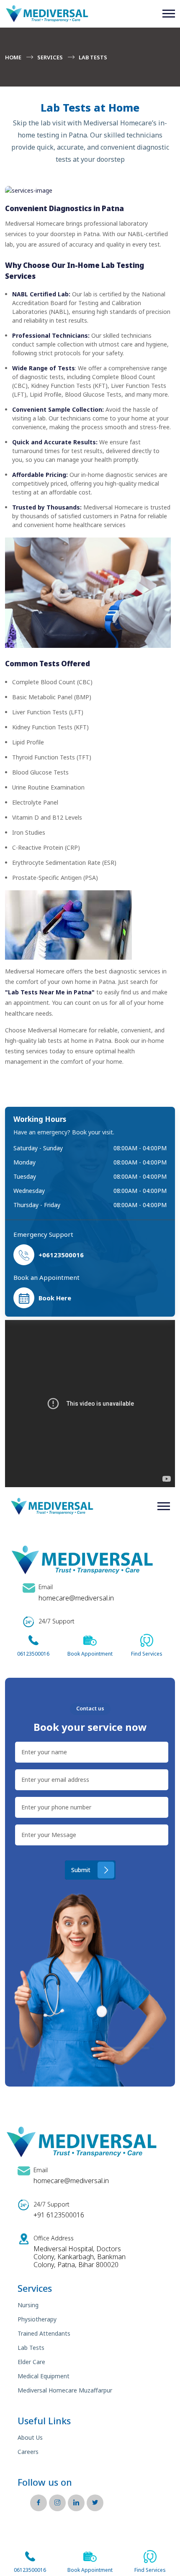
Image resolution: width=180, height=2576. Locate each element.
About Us (30, 2437)
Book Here (55, 1298)
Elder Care (31, 2362)
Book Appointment (90, 2570)
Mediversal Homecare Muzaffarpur (65, 2390)
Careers (28, 2452)
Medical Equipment (44, 2376)
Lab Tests (31, 2348)
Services (50, 57)
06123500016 (30, 2570)
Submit (81, 1870)
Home (13, 57)
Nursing (28, 2305)
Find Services (150, 2570)
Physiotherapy (37, 2319)
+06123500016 (61, 1255)
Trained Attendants (44, 2333)
